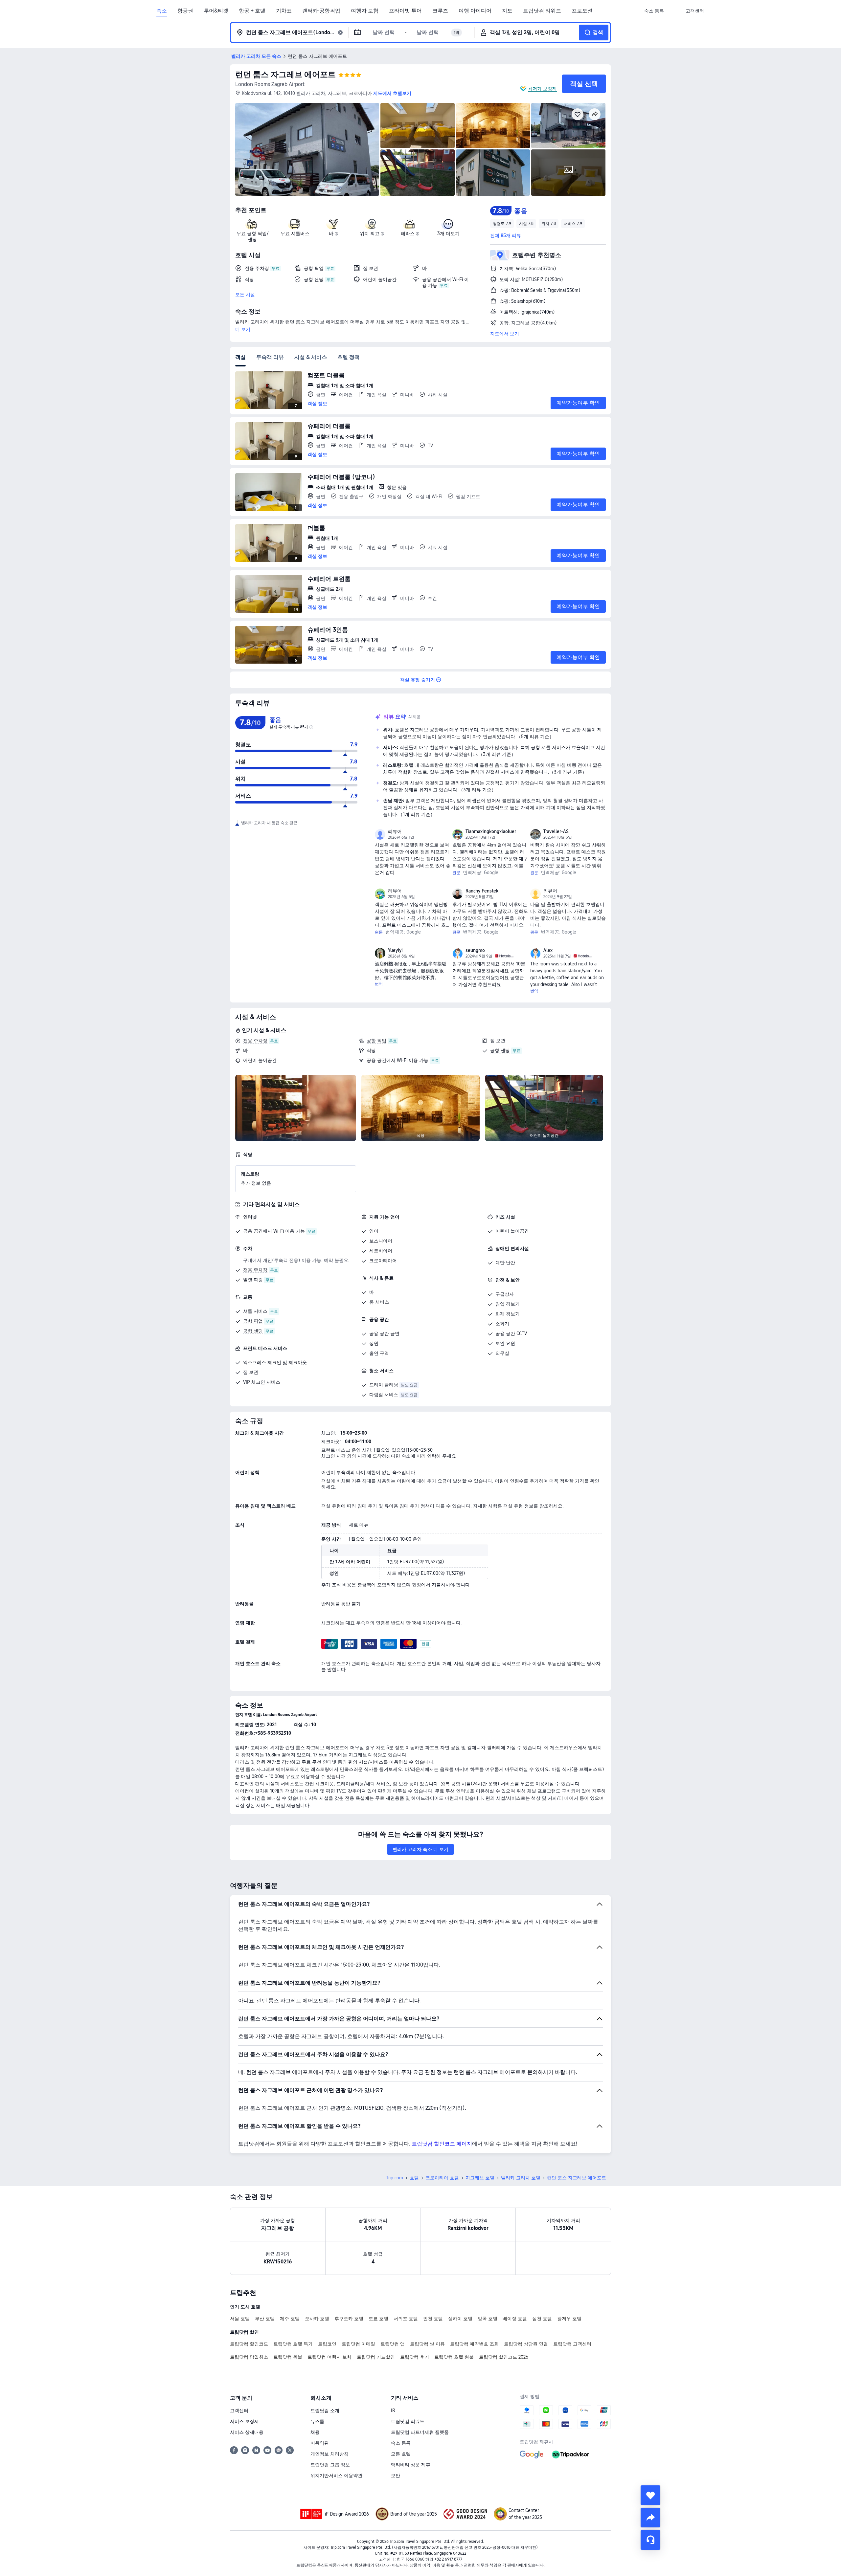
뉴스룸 (317, 2421)
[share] (650, 2518)
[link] (654, 11)
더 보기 (243, 329)
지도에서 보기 (505, 334)
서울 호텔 (240, 2319)
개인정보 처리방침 (330, 2454)
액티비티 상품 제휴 (411, 2465)
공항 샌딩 (500, 1050)
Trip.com (395, 2178)
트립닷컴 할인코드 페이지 (442, 2144)
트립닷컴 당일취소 (249, 2357)
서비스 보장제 (244, 2421)
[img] (307, 149)
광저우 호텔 (569, 2319)
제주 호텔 (290, 2319)
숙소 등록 (401, 2443)
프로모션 (582, 11)
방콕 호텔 (488, 2319)
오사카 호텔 (317, 2319)
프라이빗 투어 (405, 11)
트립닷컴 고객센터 (572, 2344)
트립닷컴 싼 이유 (427, 2344)
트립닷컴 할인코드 (249, 2344)
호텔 (414, 2178)
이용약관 (320, 2443)
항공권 (185, 11)
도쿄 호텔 (378, 2319)
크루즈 (440, 11)
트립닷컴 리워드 (542, 11)
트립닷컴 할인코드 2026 (504, 2357)
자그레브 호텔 (480, 2178)
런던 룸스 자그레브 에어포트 (285, 74)
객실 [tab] (240, 357)
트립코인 (327, 2344)
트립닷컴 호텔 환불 (454, 2357)
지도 (507, 11)
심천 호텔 (542, 2319)
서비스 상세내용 (247, 2432)
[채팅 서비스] (650, 2540)
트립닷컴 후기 (415, 2357)
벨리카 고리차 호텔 (521, 2178)
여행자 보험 (365, 11)
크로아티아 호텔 (442, 2178)
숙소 (162, 11)
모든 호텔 (401, 2454)
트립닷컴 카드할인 (376, 2357)
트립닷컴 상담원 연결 (526, 2344)
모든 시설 (245, 295)
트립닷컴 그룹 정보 (330, 2465)
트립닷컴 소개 (325, 2411)
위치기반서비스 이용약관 (336, 2476)
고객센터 (239, 2411)
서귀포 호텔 (406, 2319)
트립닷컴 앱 (393, 2344)
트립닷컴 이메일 (358, 2344)
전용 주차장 (255, 1041)
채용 (315, 2432)
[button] (675, 11)
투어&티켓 (216, 11)
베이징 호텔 (515, 2319)
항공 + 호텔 (252, 11)
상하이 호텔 (460, 2319)
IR (393, 2411)
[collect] (650, 2495)
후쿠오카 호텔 (349, 2319)
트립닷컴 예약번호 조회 (474, 2344)
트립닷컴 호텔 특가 (293, 2344)
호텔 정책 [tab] (349, 357)
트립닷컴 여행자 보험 (330, 2357)
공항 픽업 (376, 1041)
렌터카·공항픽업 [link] (321, 11)
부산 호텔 (265, 2319)
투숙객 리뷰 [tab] (270, 357)
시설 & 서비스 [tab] (311, 357)
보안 (396, 2476)
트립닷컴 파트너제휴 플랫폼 (420, 2432)
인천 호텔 (433, 2319)
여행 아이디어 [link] (475, 11)
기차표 (284, 11)
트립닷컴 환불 (288, 2357)
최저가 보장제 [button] (542, 89)
